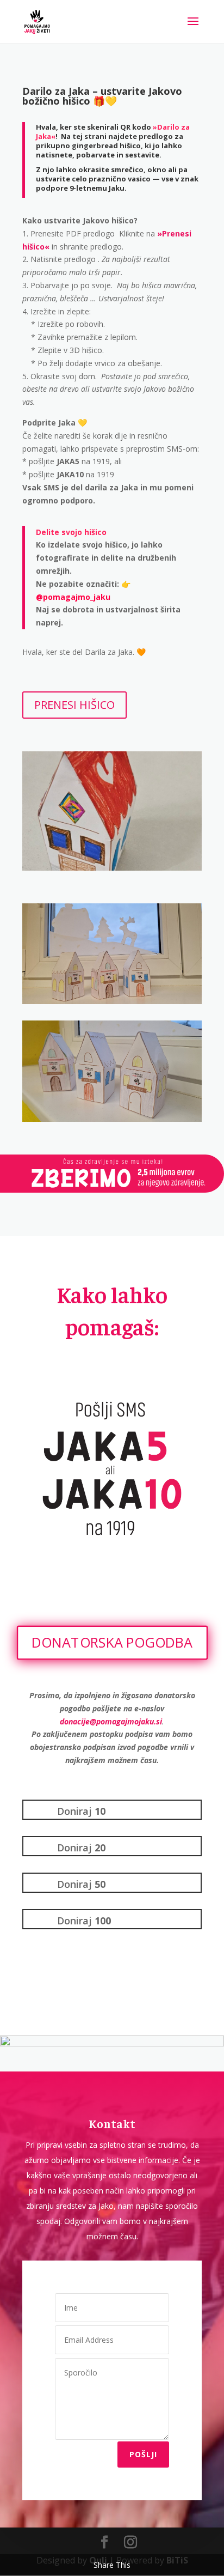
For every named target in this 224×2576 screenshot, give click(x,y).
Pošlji (143, 2454)
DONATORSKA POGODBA (112, 1642)
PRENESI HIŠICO (74, 705)
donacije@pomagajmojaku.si (111, 1721)
